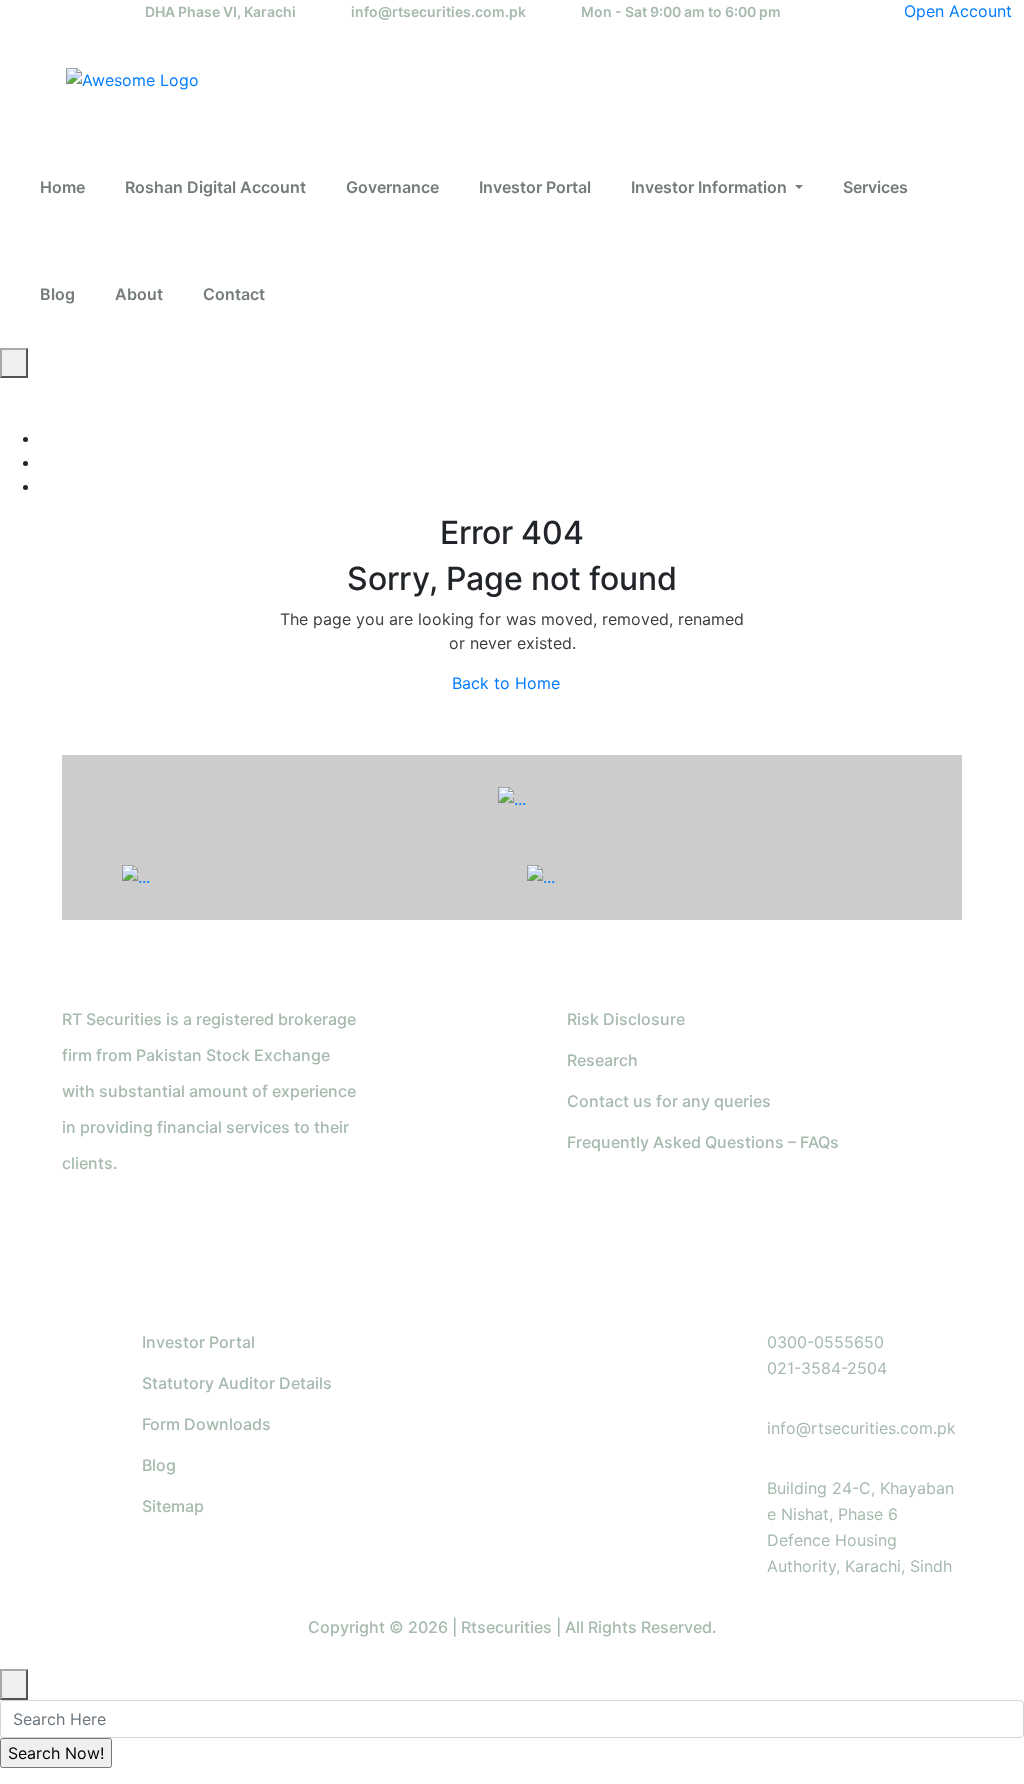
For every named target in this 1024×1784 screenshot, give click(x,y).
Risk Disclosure (626, 1019)
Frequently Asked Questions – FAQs (703, 1142)
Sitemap (173, 1506)
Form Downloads (206, 1424)
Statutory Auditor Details (237, 1383)
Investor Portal (198, 1342)
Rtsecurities (506, 1627)
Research (602, 1060)
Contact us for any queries (669, 1101)
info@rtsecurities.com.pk (438, 11)
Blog (159, 1465)
